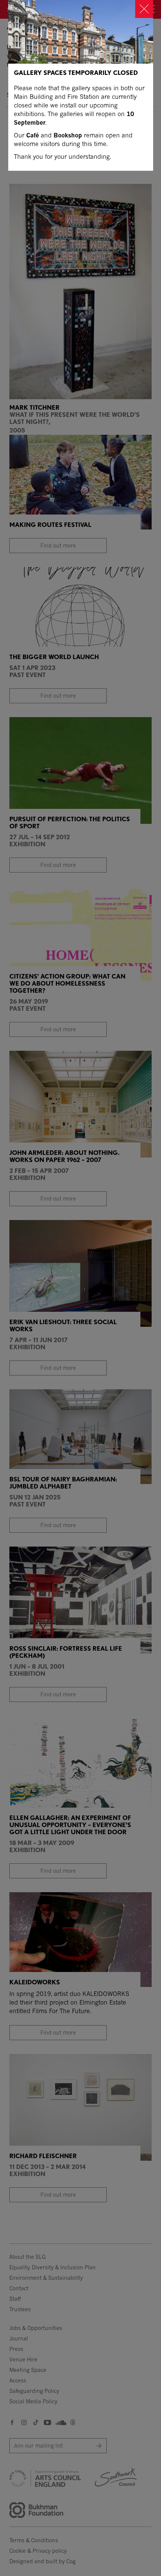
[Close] (144, 9)
